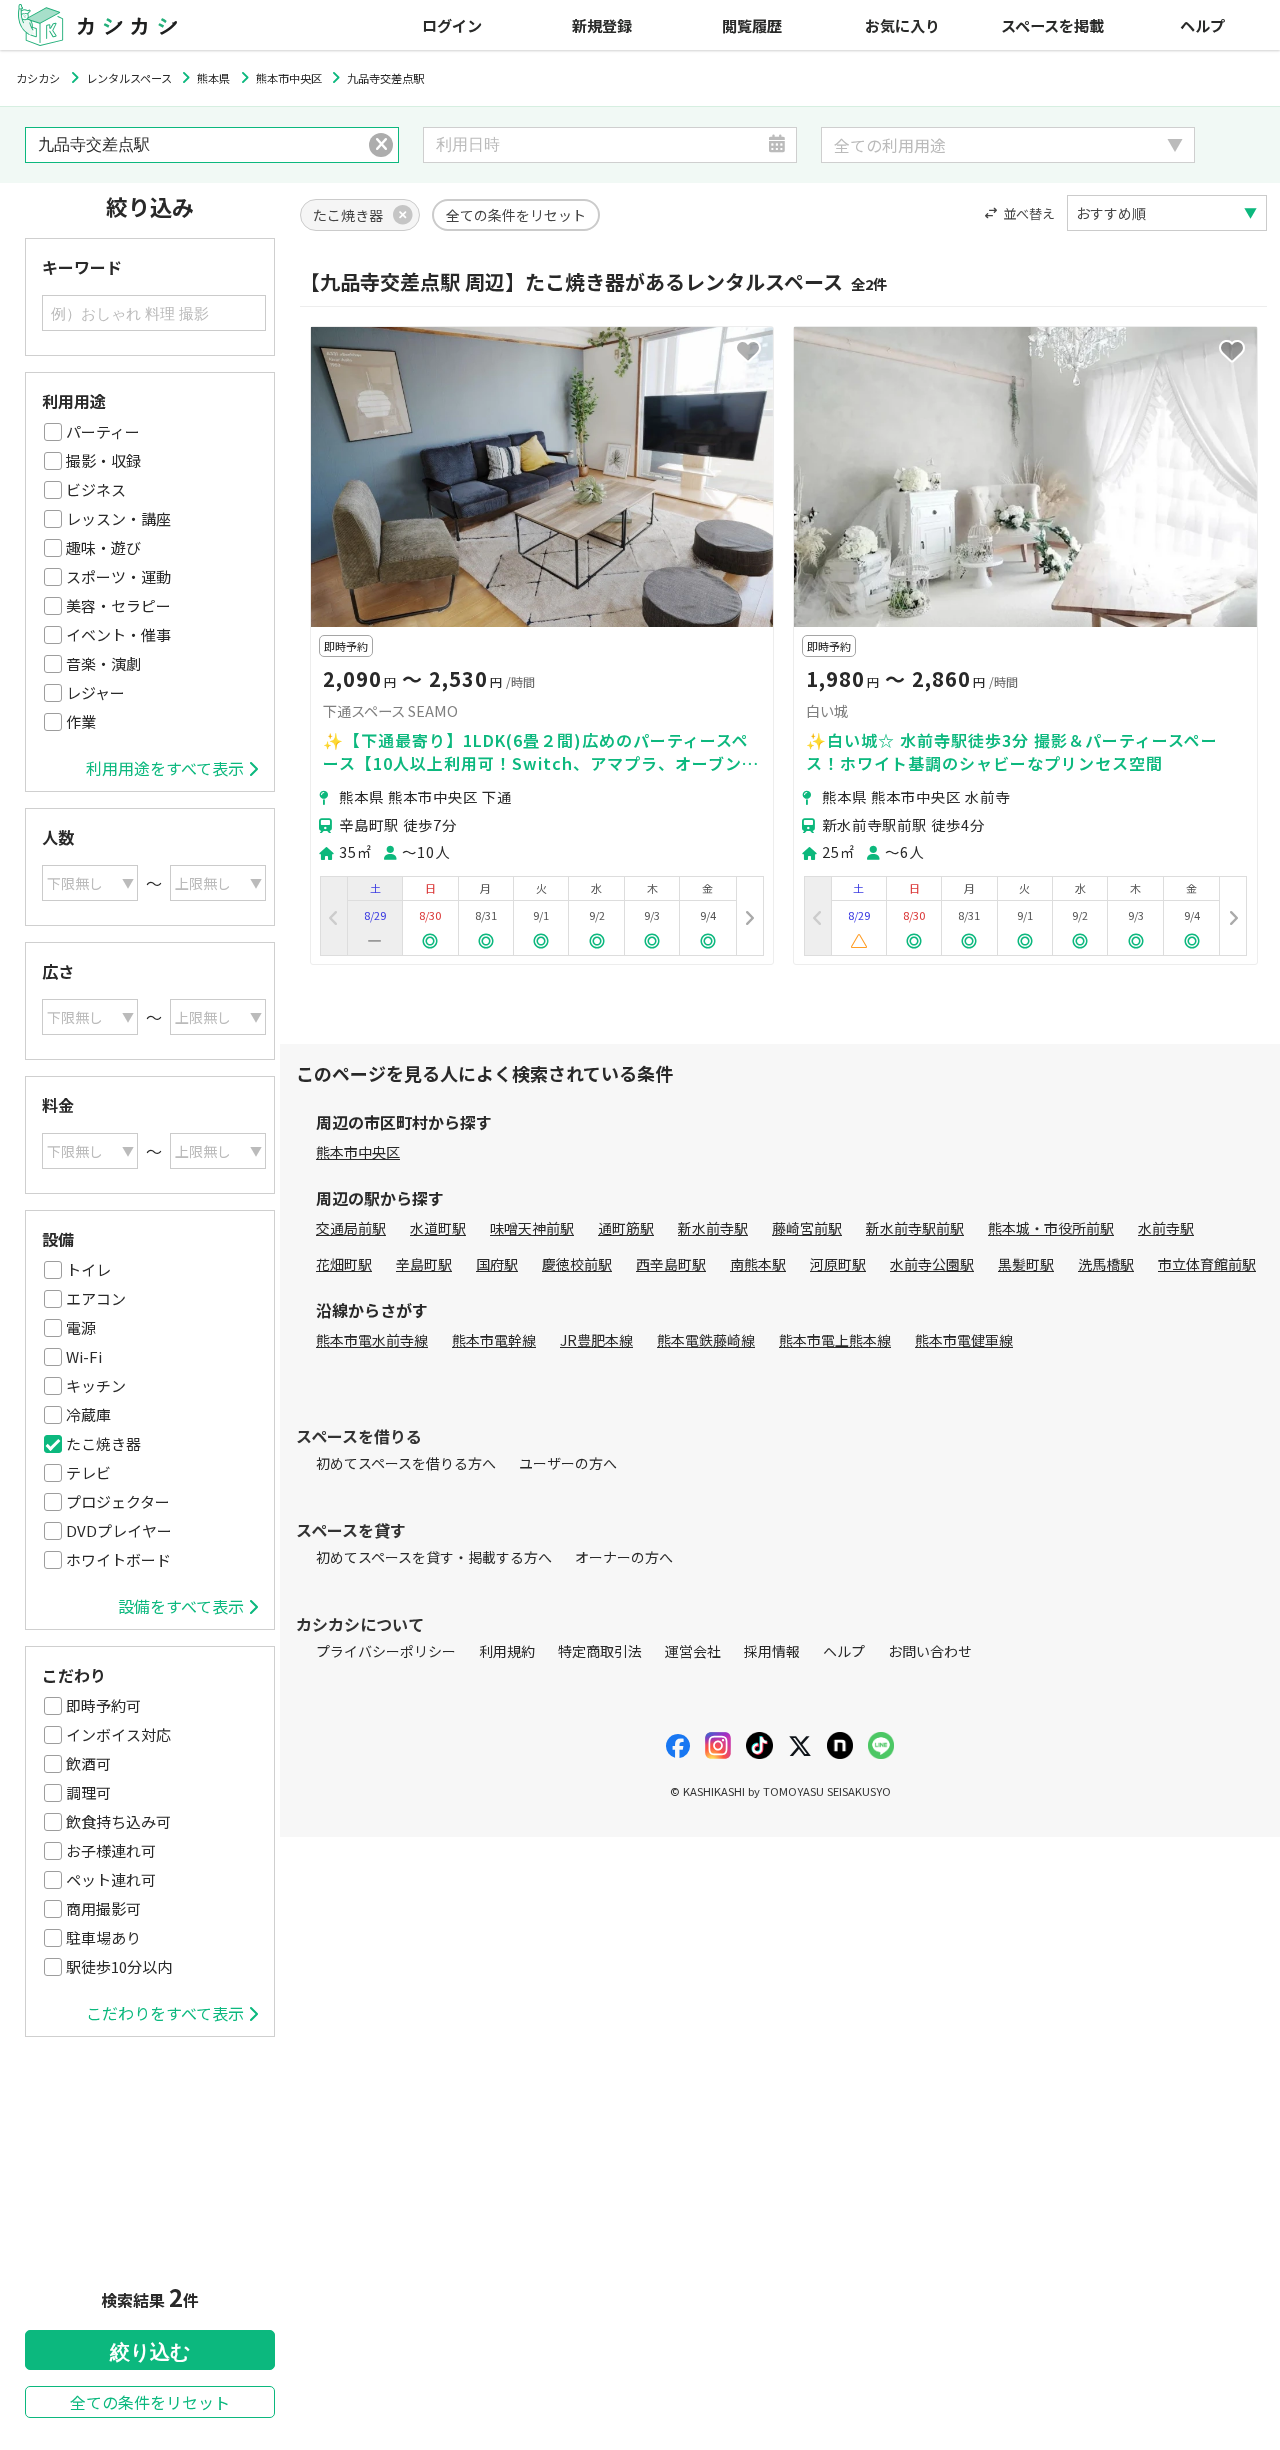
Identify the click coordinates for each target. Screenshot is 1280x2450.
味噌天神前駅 (532, 1228)
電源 (81, 1327)
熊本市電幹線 (494, 1340)
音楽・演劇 (103, 663)
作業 (81, 721)
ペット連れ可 (111, 1879)
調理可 (88, 1792)
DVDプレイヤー (119, 1530)
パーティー (103, 431)
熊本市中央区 (358, 1152)
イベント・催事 (118, 634)
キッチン (96, 1385)
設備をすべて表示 (181, 1606)
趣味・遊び (103, 547)
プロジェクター (118, 1501)
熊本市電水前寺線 (372, 1340)
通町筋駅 (626, 1228)
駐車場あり (103, 1937)
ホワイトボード (118, 1559)
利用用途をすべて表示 (165, 768)
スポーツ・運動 (118, 576)
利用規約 (507, 1651)
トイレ (88, 1269)
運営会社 (693, 1651)
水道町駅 (438, 1228)
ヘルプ (1202, 25)
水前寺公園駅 (932, 1264)
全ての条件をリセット (150, 2402)
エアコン (96, 1298)
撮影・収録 (103, 460)
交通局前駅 (351, 1228)
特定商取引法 (600, 1651)
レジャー (95, 692)
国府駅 (497, 1264)
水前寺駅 (1166, 1228)
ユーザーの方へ (568, 1463)
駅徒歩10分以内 (119, 1966)
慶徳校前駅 (577, 1264)
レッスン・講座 (118, 518)
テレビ (88, 1472)
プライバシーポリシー (386, 1651)
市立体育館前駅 (1207, 1264)
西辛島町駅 (671, 1264)
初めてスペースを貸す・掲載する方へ (434, 1557)
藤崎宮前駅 (807, 1228)
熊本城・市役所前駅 (1051, 1228)
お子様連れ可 (111, 1850)
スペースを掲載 (1052, 25)
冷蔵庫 (88, 1414)
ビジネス (96, 489)
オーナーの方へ (624, 1557)
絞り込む (150, 2352)
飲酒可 (88, 1763)
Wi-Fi (84, 1356)
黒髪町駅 (1026, 1264)
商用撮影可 (103, 1908)
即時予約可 (103, 1705)
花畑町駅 (344, 1264)
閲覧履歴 (752, 25)
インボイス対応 (118, 1734)
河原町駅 (838, 1264)
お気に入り (902, 25)
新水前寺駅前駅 (915, 1228)
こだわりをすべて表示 (165, 2013)
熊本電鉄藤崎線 (706, 1340)
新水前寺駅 (713, 1228)
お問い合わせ (930, 1651)
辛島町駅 (424, 1264)
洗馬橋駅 (1106, 1264)
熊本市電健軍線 (964, 1340)
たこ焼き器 (103, 1443)
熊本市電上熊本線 (835, 1340)
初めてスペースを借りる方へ (406, 1463)
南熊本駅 (758, 1264)
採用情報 (772, 1651)
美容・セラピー (118, 605)
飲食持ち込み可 (118, 1821)
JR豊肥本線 (596, 1340)
